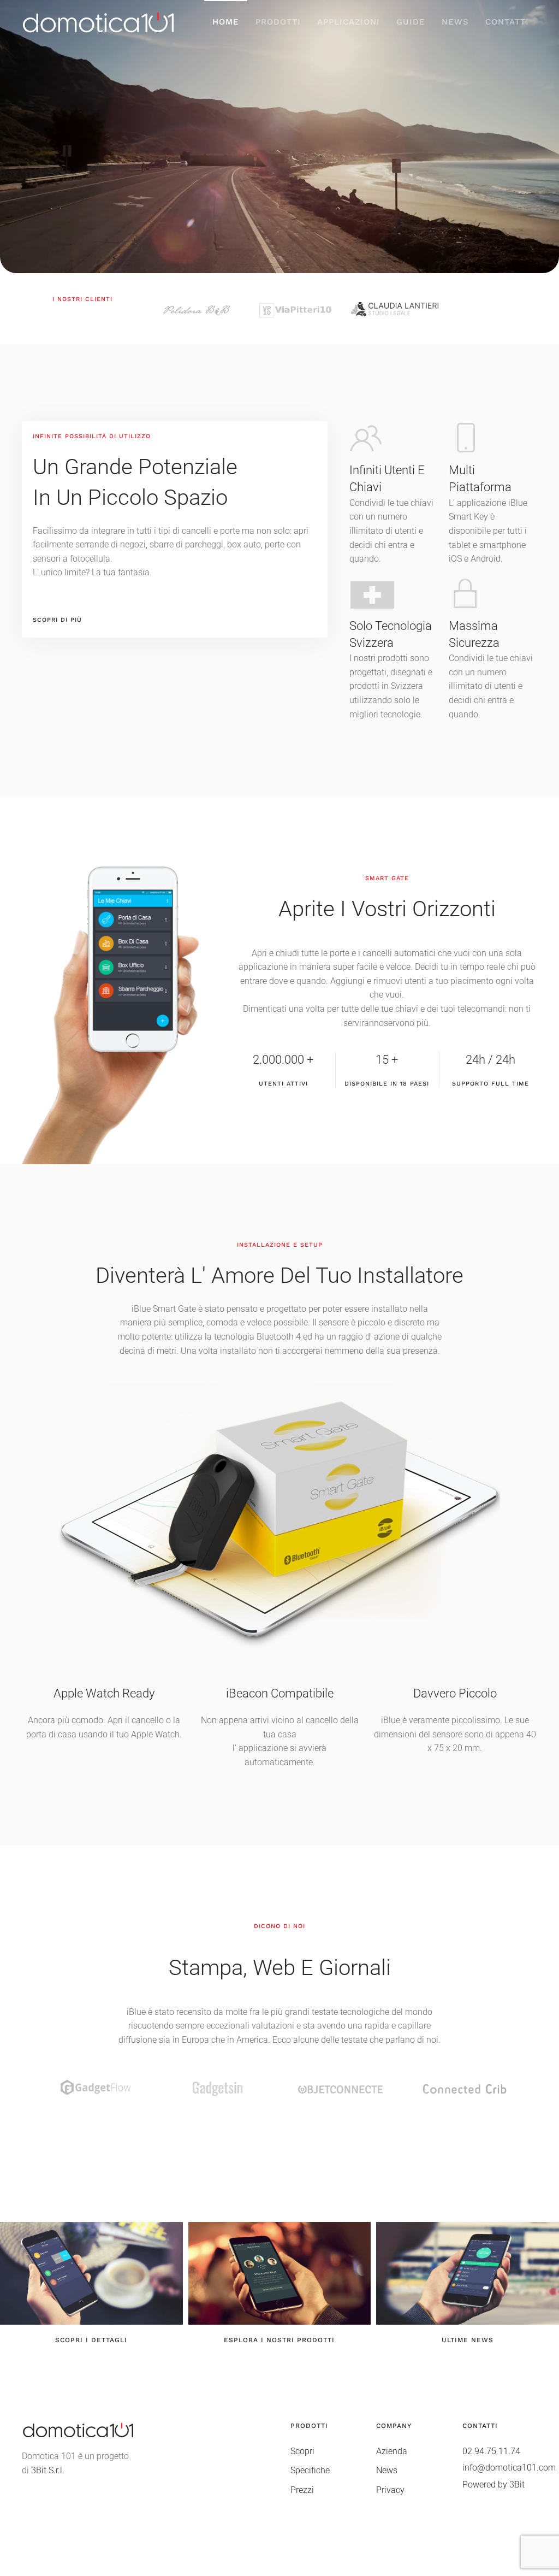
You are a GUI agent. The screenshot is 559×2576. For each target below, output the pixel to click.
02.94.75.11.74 (491, 2451)
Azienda (392, 2451)
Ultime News (468, 2340)
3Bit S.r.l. (48, 2470)
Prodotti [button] (278, 22)
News (455, 22)
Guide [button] (411, 22)
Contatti (507, 22)
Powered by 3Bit (493, 2484)
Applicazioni (349, 22)
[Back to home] (98, 22)
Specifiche (310, 2470)
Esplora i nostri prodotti (279, 2340)
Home (226, 22)
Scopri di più (57, 620)
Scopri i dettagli (91, 2340)
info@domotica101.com (509, 2468)
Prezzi (302, 2490)
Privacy (390, 2490)
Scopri (302, 2451)
